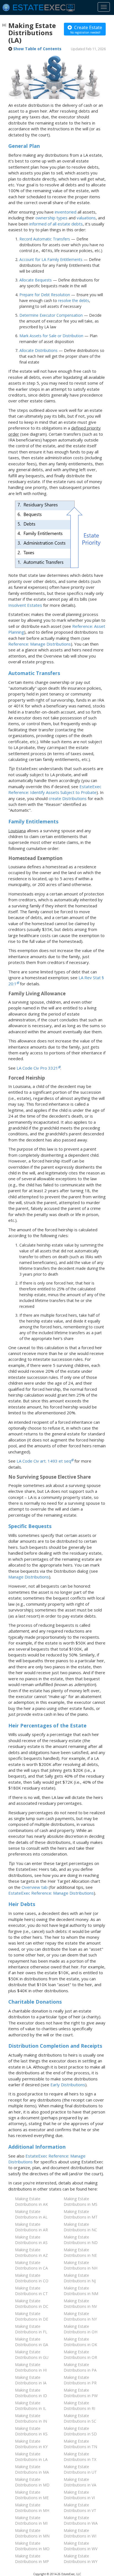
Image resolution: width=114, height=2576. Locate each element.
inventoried (66, 212)
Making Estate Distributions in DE (32, 2316)
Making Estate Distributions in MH (32, 2508)
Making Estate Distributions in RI (79, 2406)
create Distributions (68, 798)
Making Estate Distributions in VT (80, 2508)
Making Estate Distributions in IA (31, 2380)
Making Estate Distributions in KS (31, 2431)
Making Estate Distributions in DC (32, 2304)
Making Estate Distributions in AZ (31, 2253)
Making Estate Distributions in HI (31, 2367)
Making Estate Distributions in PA (80, 2367)
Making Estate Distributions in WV (81, 2546)
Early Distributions (68, 2085)
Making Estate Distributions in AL (31, 2214)
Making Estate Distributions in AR (31, 2227)
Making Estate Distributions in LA (31, 2457)
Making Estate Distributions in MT (81, 2214)
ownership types (51, 218)
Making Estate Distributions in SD (80, 2431)
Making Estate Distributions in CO (32, 2278)
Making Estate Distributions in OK (80, 2342)
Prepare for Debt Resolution (45, 295)
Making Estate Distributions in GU (32, 2355)
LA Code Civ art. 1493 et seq (44, 1461)
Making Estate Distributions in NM (81, 2291)
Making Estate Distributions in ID (31, 2393)
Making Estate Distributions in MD (32, 2482)
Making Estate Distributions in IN (31, 2418)
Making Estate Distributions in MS (81, 2201)
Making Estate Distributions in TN (80, 2444)
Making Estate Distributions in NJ (80, 2278)
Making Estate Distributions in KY (31, 2444)
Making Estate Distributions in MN (32, 2533)
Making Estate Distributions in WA (81, 2520)
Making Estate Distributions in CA (31, 2265)
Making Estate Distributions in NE (80, 2253)
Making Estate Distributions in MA (32, 2469)
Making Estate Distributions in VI (79, 2495)
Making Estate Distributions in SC (80, 2418)
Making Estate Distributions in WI (80, 2533)
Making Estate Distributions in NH (81, 2265)
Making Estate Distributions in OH (81, 2329)
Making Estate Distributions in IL (31, 2406)
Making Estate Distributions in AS (31, 2240)
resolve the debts (74, 300)
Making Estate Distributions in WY (81, 2559)
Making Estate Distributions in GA (32, 2342)
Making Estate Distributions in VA (80, 2482)
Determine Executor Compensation (51, 315)
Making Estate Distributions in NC (80, 2227)
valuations (86, 218)
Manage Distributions (29, 1577)
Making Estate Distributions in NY (80, 2316)
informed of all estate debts (56, 224)
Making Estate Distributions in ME (32, 2495)
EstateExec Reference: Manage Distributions (51, 1893)
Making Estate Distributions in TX (80, 2457)
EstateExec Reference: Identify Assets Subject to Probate (55, 789)
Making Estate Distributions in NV (80, 2304)
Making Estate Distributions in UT (80, 2469)
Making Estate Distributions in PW (81, 2393)
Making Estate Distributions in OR (80, 2355)
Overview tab (35, 1887)
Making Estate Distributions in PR (80, 2380)
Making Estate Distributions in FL (31, 2329)
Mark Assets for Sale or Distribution (51, 336)
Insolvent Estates (25, 605)
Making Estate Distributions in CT (31, 2291)
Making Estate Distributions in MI (31, 2520)
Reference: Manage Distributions (40, 644)
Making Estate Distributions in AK (31, 2201)
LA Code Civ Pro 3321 (37, 1068)
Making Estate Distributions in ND (81, 2240)
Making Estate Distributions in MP (32, 2559)
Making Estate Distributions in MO (32, 2546)
